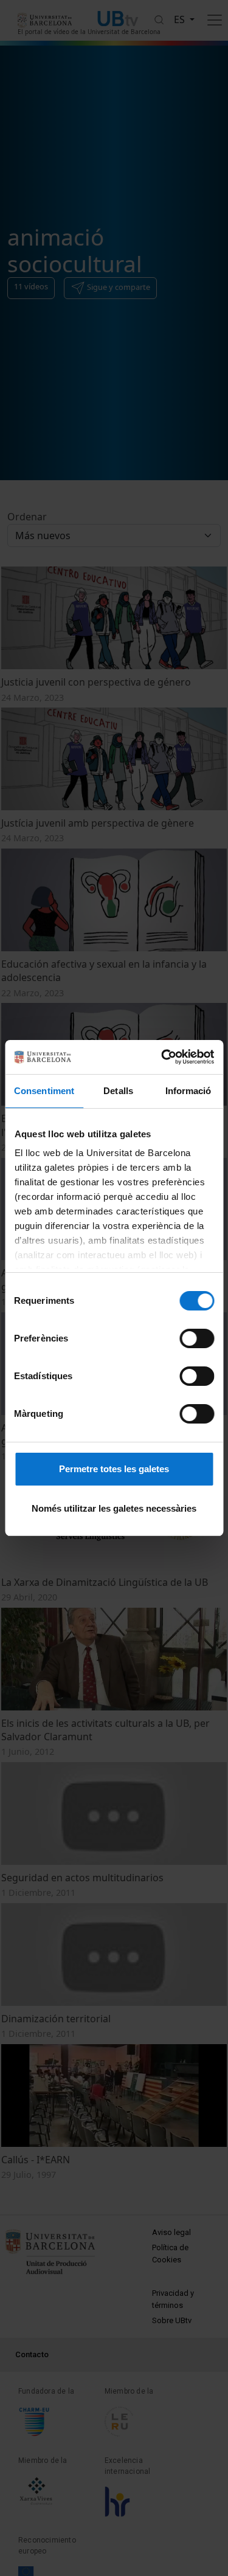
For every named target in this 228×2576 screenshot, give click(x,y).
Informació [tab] (188, 1091)
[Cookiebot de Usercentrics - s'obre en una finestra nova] (162, 1057)
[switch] (197, 1338)
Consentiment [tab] (44, 1091)
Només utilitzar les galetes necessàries (114, 1508)
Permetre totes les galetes (114, 1469)
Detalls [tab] (118, 1091)
